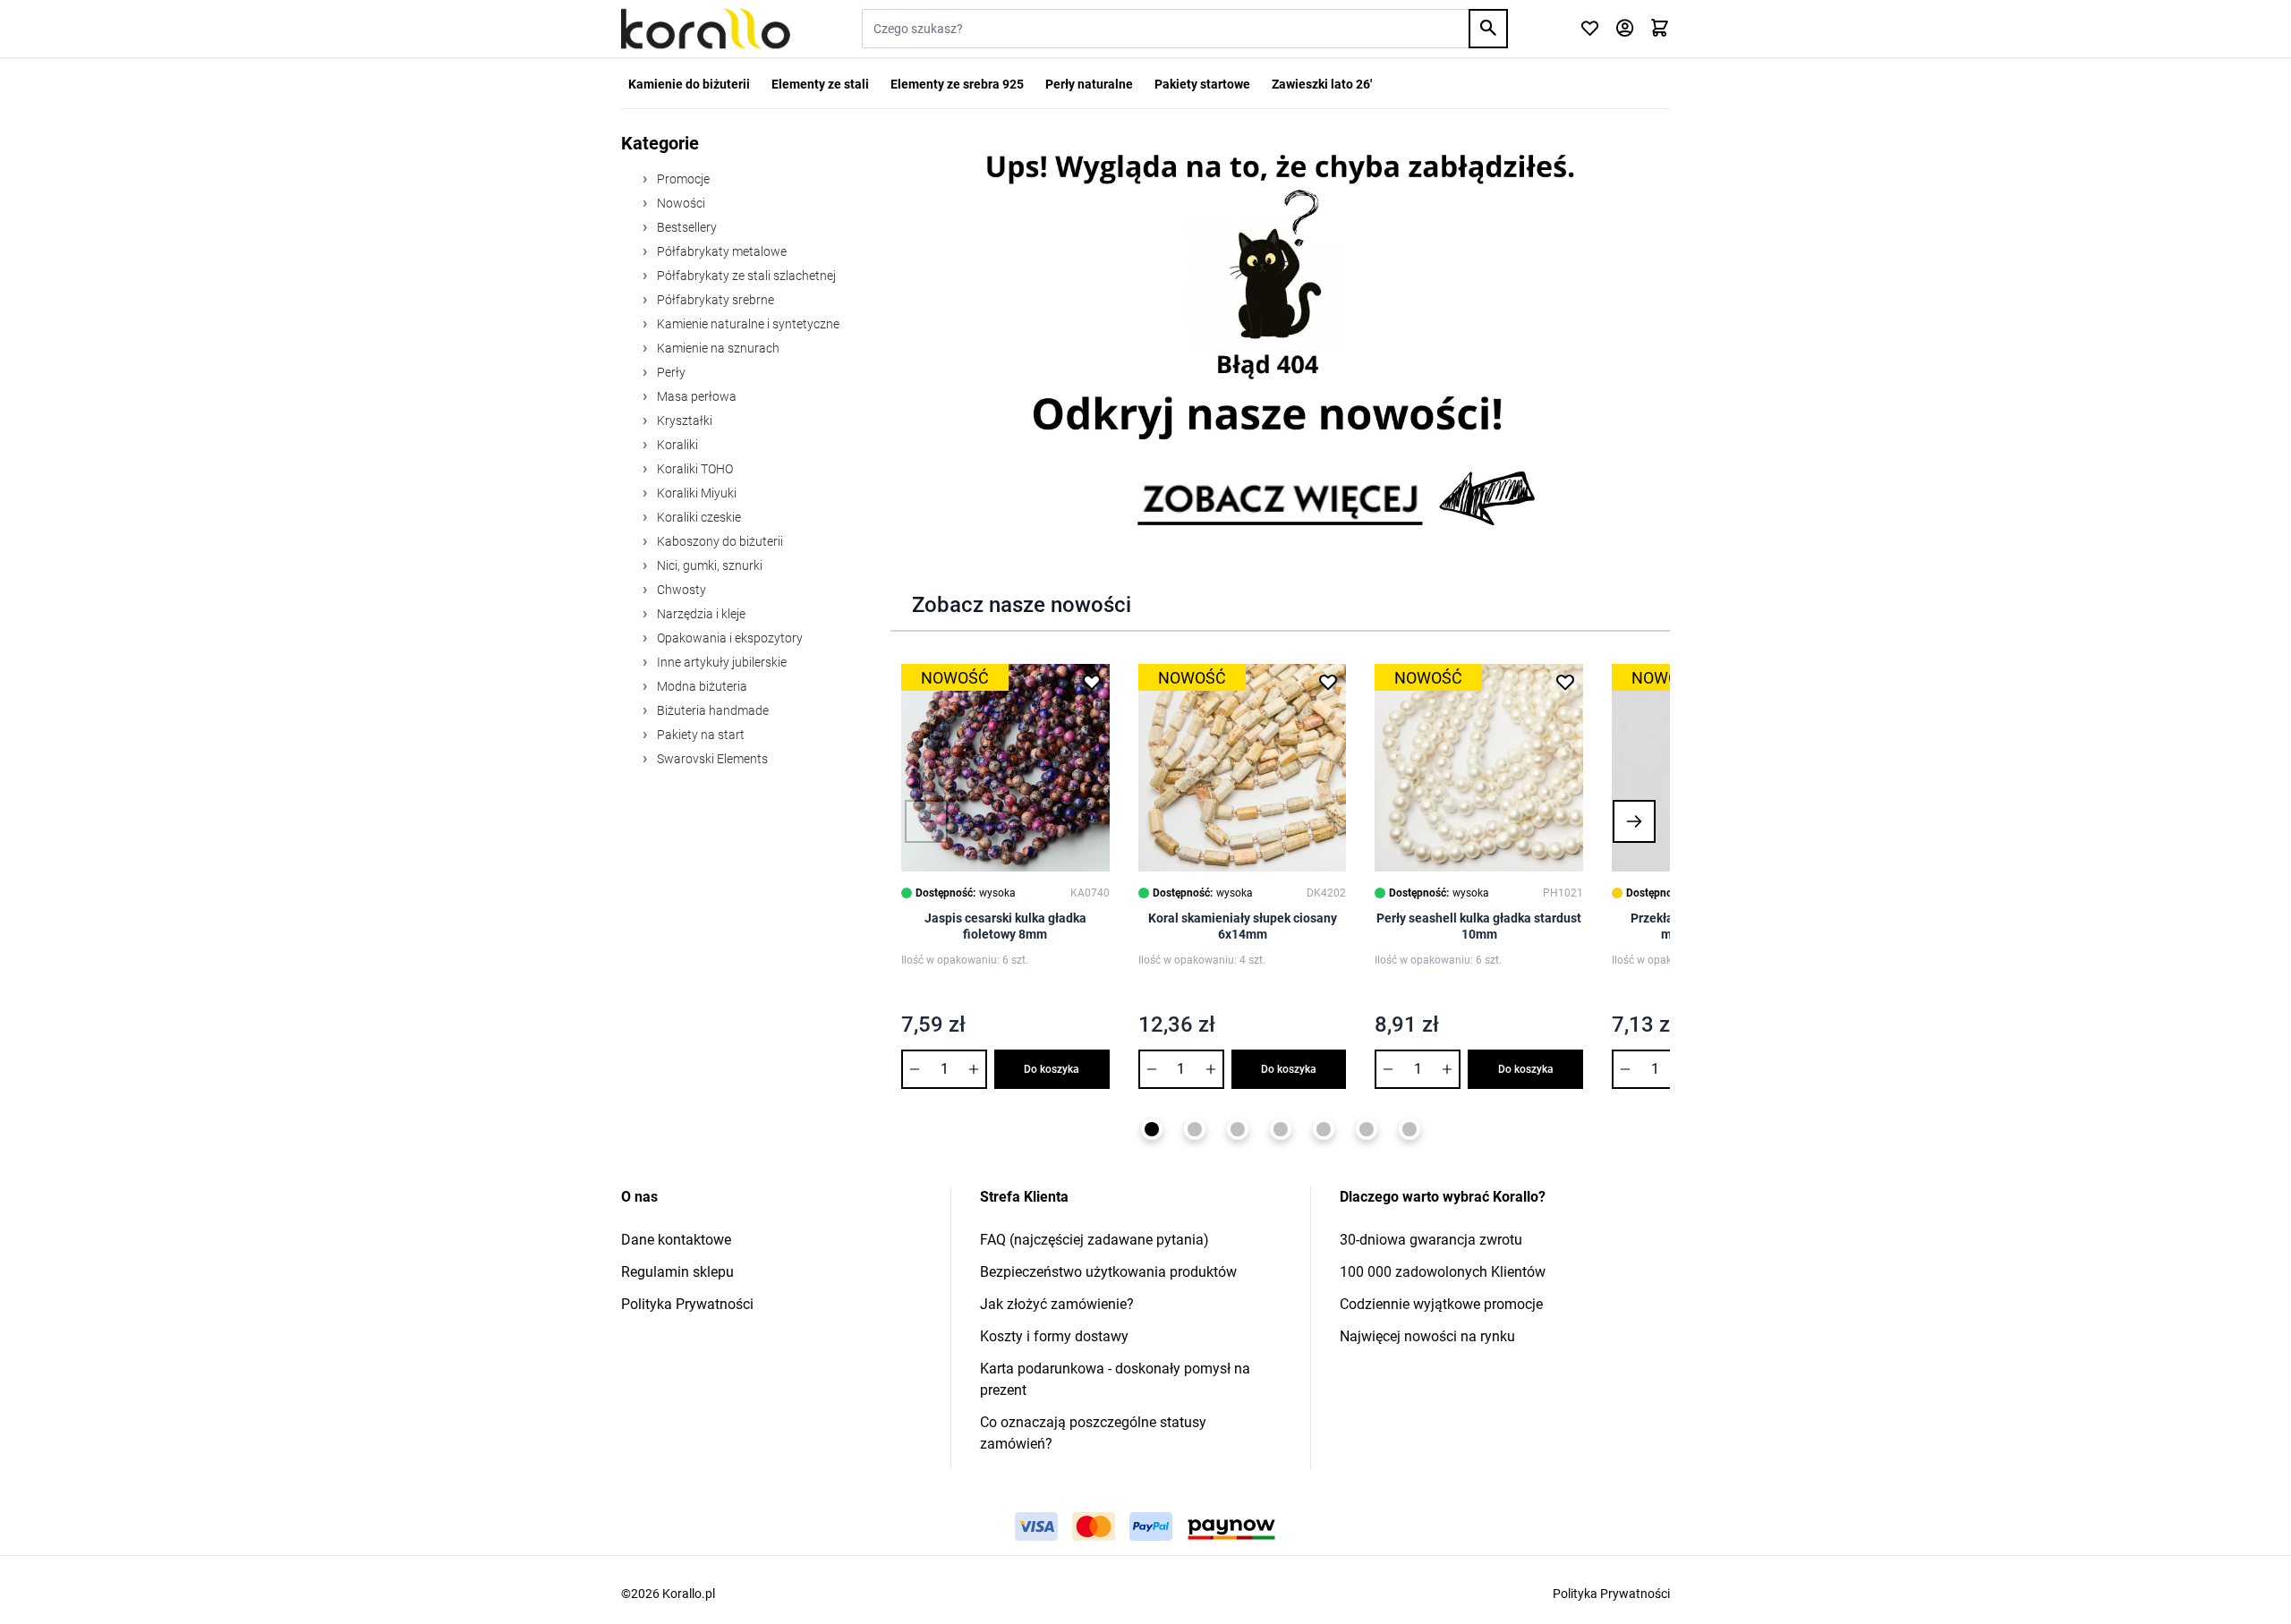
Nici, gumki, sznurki (708, 565)
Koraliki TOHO (694, 469)
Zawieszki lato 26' (1322, 84)
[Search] (1488, 29)
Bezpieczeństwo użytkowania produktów (1108, 1272)
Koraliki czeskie (698, 517)
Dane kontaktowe (676, 1240)
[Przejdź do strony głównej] (706, 29)
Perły (670, 372)
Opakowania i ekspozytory (728, 638)
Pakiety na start (699, 735)
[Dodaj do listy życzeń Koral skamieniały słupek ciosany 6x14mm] (1328, 682)
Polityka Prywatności (687, 1304)
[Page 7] (1410, 1129)
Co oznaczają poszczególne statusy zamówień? (1093, 1433)
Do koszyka (1052, 1069)
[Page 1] (1152, 1129)
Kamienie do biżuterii (689, 84)
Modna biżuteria (701, 686)
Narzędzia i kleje (700, 614)
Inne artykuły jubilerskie (720, 662)
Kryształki (683, 421)
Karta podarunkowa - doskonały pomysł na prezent (1115, 1379)
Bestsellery (686, 227)
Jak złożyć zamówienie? (1057, 1304)
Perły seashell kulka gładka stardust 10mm (1479, 926)
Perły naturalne (1089, 84)
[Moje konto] (1625, 29)
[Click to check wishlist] (1590, 29)
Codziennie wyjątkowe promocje (1441, 1304)
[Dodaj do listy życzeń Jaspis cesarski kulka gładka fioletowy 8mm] (1092, 682)
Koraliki (676, 445)
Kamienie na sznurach (717, 348)
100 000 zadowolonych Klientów (1443, 1272)
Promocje (682, 179)
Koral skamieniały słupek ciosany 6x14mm (1243, 926)
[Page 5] (1324, 1129)
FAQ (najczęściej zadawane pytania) (1094, 1240)
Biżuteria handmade (711, 710)
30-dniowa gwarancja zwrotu (1431, 1240)
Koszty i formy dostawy (1054, 1336)
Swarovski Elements (711, 759)
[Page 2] (1195, 1129)
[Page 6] (1367, 1129)
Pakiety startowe (1202, 84)
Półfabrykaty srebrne (714, 300)
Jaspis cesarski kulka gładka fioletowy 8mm (1005, 926)
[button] (926, 821)
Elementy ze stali (820, 84)
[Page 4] (1281, 1129)
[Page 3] (1238, 1129)
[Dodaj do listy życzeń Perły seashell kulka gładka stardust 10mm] (1565, 682)
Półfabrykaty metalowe (720, 251)
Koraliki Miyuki (695, 493)
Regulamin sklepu (677, 1272)
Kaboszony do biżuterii (719, 541)
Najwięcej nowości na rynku (1427, 1336)
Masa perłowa (695, 396)
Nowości (680, 203)
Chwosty (680, 590)
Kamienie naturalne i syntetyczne (747, 324)
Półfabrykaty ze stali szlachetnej (745, 276)
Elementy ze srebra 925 (957, 84)
